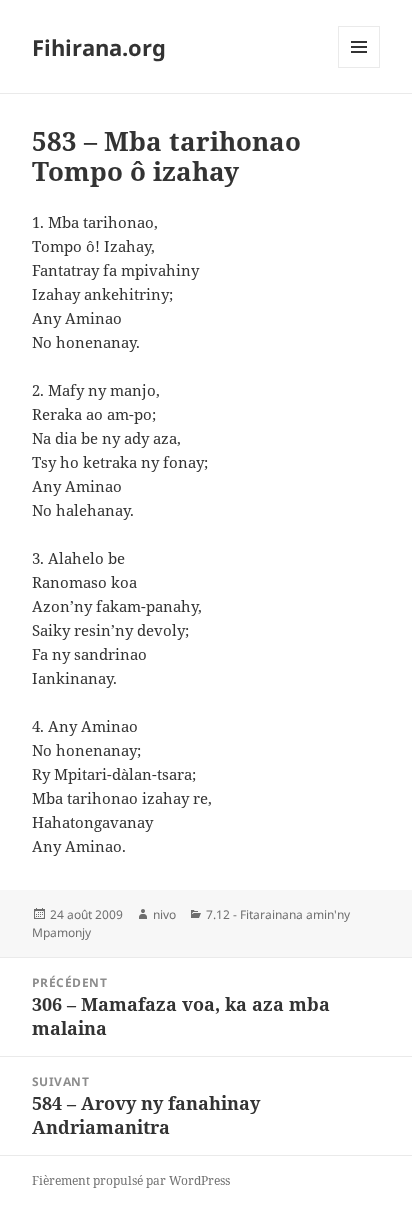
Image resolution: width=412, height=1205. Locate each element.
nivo (164, 914)
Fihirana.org (99, 47)
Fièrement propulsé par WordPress (131, 1180)
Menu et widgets (359, 67)
